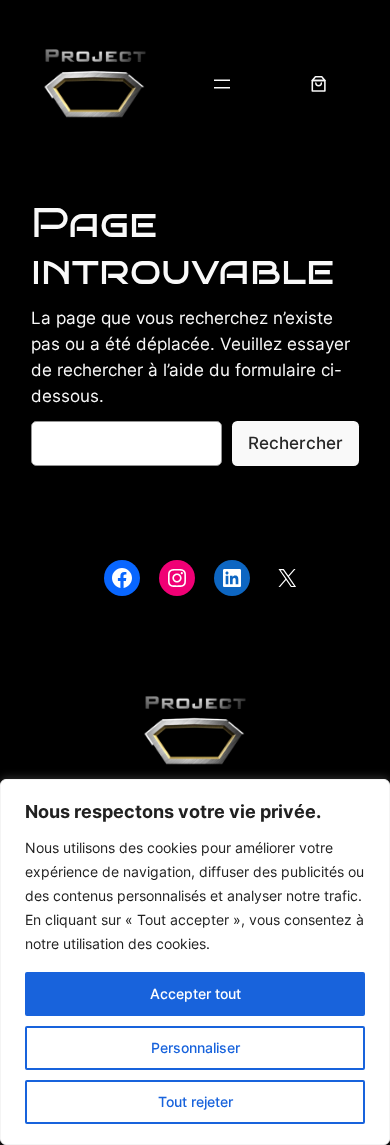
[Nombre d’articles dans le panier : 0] (319, 84)
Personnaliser (195, 1047)
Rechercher (295, 443)
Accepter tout (195, 993)
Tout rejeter (195, 1101)
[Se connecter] (270, 84)
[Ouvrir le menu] (222, 84)
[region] (195, 962)
